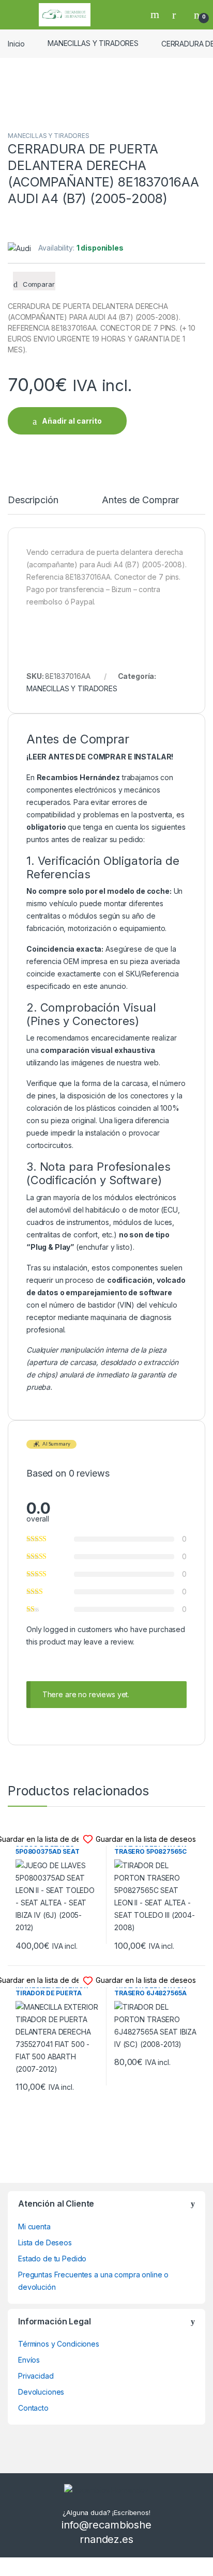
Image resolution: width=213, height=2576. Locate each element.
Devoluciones (41, 2392)
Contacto (33, 2408)
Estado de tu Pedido (52, 2259)
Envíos (29, 2360)
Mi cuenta (34, 2226)
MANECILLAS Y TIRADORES (93, 43)
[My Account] (178, 14)
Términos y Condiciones (59, 2344)
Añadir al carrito (72, 421)
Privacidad (36, 2376)
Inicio (16, 43)
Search (156, 14)
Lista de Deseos (45, 2243)
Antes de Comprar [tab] (140, 500)
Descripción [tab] (33, 500)
